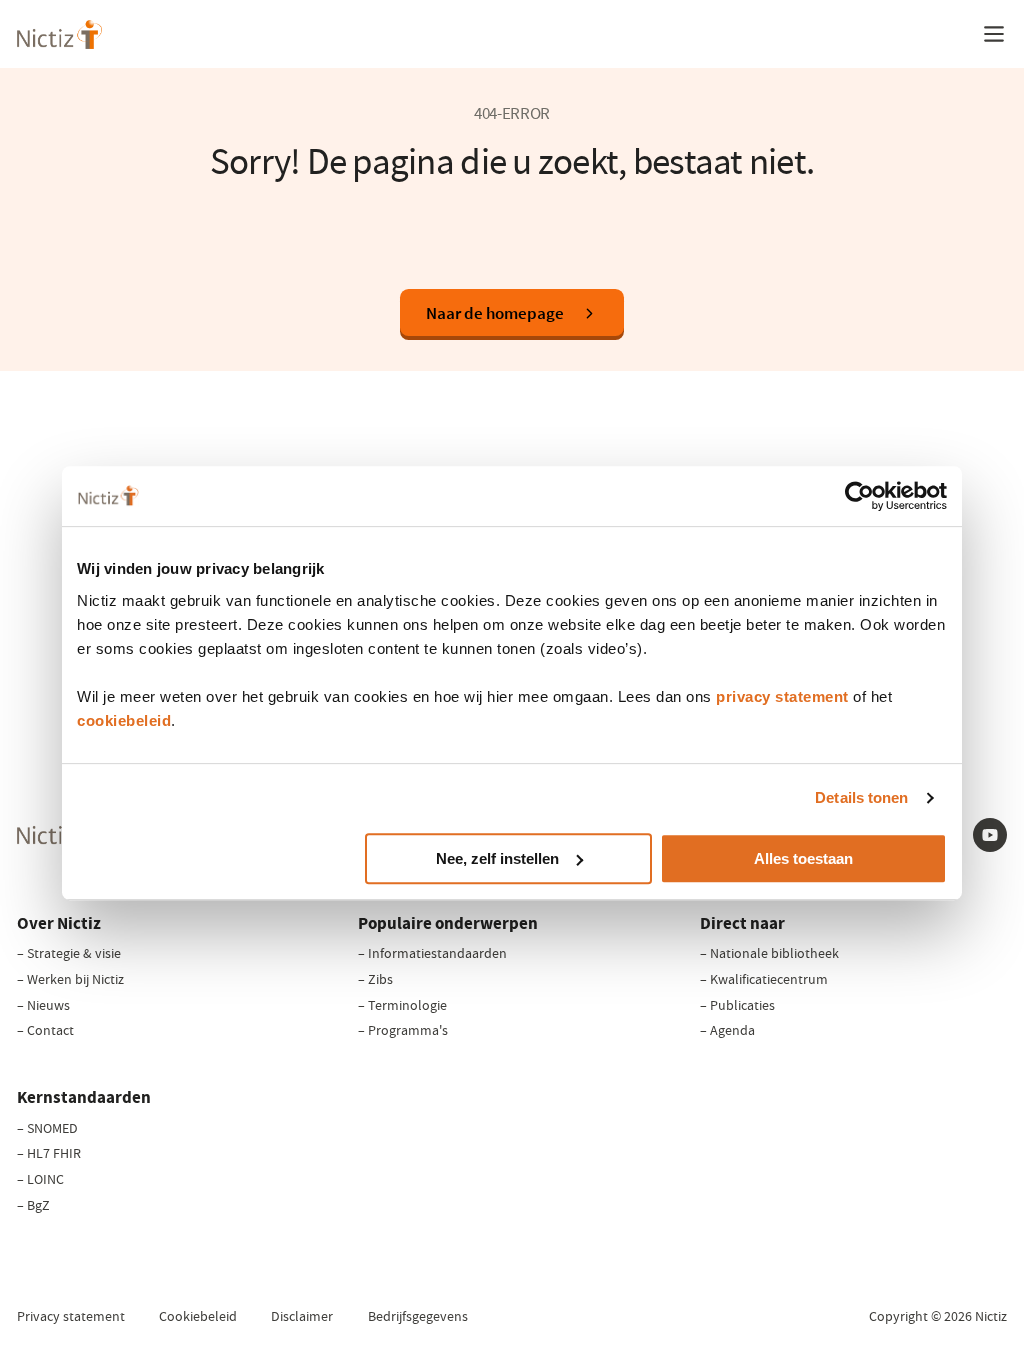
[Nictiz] (59, 34)
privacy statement (782, 696)
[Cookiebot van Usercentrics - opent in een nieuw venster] (859, 496)
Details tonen (861, 797)
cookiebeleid (124, 720)
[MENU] (994, 34)
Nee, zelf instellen (497, 858)
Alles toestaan (803, 858)
